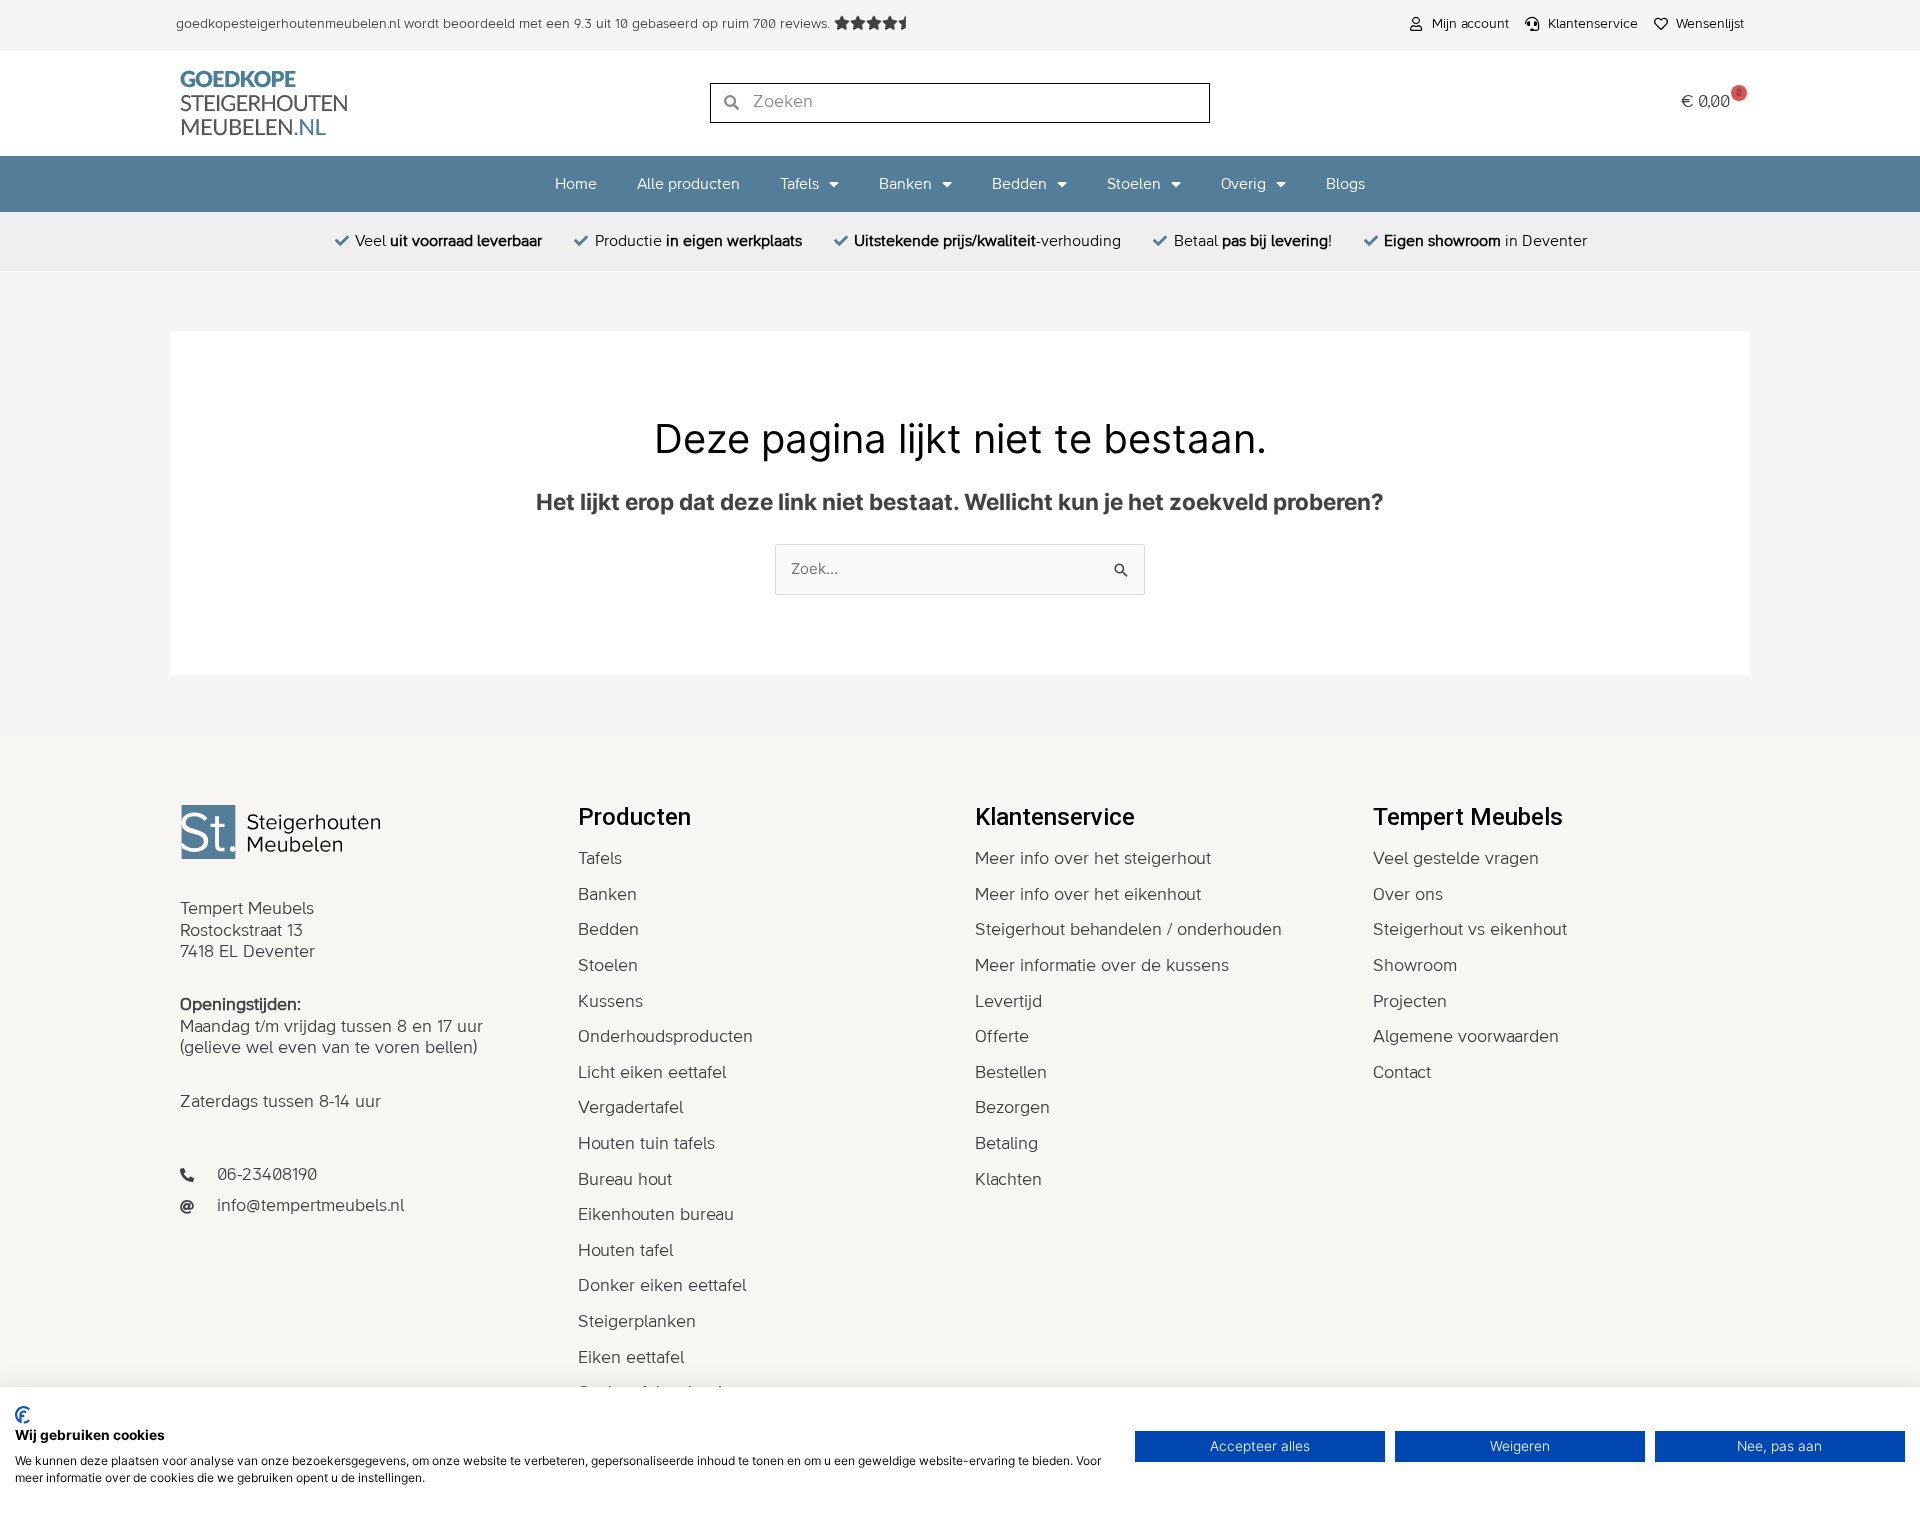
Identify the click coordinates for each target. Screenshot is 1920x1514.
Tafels (799, 184)
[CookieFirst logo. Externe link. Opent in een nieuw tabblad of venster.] (22, 1415)
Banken (905, 184)
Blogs (1345, 184)
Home (576, 184)
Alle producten (688, 184)
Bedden (1019, 184)
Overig (1243, 184)
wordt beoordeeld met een (505, 24)
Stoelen (1134, 184)
